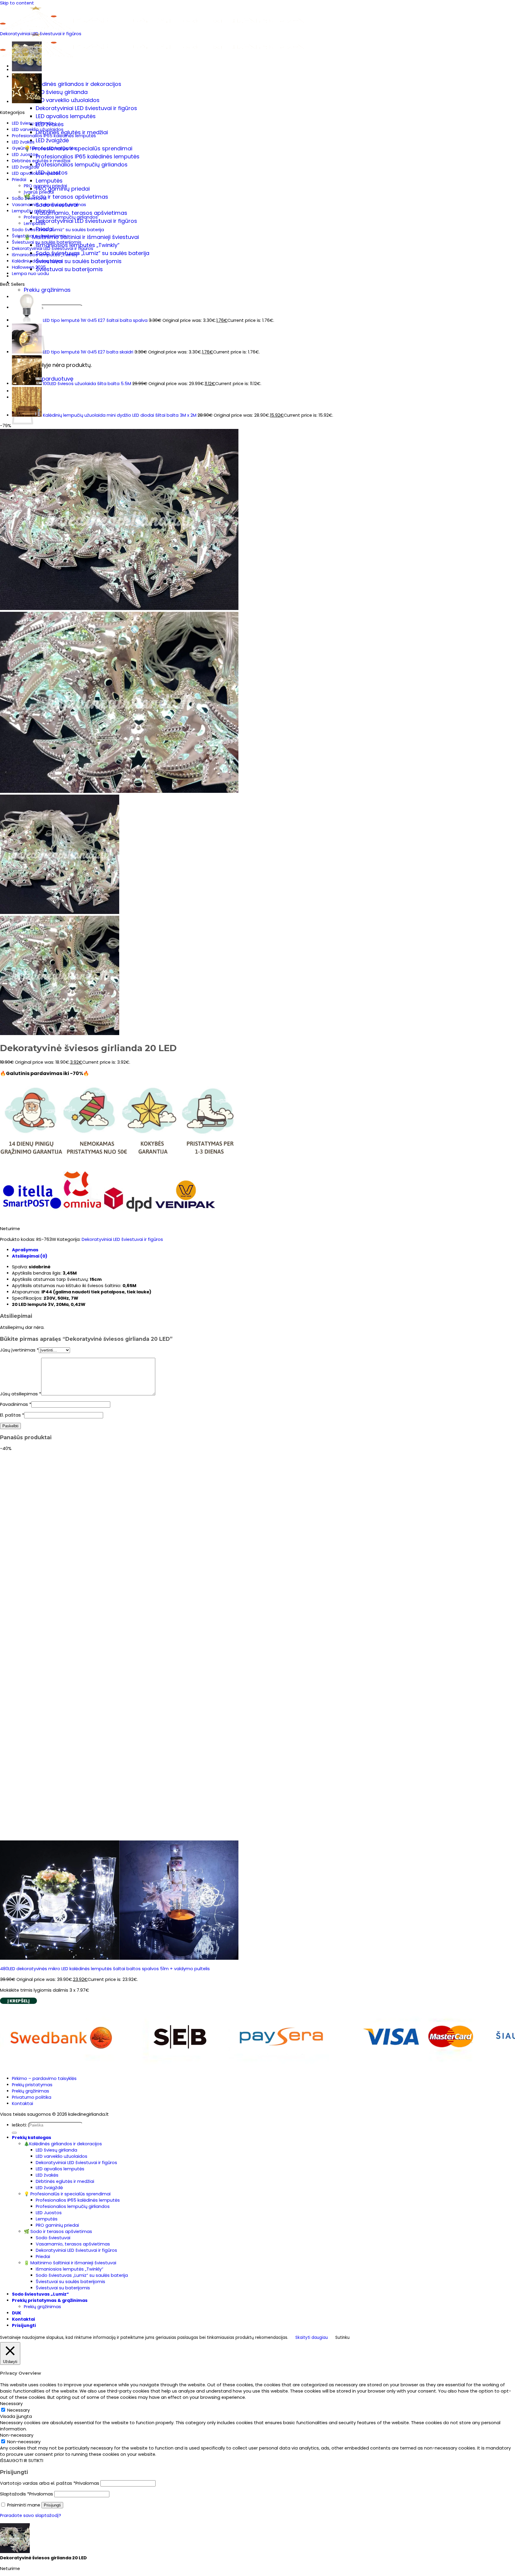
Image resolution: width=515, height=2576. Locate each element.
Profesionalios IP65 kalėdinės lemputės (88, 156)
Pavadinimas (16, 1404)
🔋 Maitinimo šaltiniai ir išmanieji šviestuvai (81, 237)
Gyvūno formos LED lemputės (44, 148)
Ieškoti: (19, 2125)
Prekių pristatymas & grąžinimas (50, 282)
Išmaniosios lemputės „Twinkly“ (46, 255)
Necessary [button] (11, 2404)
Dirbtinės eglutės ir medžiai (72, 132)
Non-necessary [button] (17, 2435)
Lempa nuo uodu (30, 274)
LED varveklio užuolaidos (68, 100)
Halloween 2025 (29, 267)
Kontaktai (23, 2104)
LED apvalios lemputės (66, 116)
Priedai (19, 180)
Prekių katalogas (32, 2138)
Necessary (18, 2410)
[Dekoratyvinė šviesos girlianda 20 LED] (27, 69)
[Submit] (14, 2133)
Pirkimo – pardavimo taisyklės (44, 2078)
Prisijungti (52, 2505)
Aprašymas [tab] (25, 1250)
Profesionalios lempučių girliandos (82, 165)
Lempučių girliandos (34, 211)
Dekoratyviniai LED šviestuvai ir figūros (86, 108)
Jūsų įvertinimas (19, 1350)
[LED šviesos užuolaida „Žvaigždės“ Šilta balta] (27, 101)
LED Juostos (25, 155)
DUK (17, 2313)
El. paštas (12, 1415)
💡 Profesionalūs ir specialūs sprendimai (78, 148)
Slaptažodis (27, 2494)
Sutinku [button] (342, 2338)
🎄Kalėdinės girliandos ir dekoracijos (73, 84)
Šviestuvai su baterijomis (69, 269)
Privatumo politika (32, 2097)
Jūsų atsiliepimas (21, 1394)
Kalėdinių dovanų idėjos (37, 261)
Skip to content (17, 3)
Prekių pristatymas (32, 2085)
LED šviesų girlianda (62, 92)
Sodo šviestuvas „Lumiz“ (40, 2294)
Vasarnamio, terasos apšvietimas (82, 213)
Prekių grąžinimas (47, 290)
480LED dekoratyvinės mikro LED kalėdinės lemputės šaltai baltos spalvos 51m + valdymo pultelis (105, 1969)
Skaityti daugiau (312, 2338)
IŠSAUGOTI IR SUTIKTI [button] (22, 2461)
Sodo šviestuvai (29, 198)
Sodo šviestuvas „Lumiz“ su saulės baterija (93, 253)
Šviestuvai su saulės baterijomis (79, 261)
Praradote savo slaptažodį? (31, 2515)
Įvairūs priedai (39, 192)
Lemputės (49, 181)
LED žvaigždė (52, 140)
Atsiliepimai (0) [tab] (30, 1256)
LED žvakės (23, 142)
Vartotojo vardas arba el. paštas (50, 2483)
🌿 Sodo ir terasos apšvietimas (66, 197)
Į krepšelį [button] (18, 2001)
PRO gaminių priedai (45, 186)
